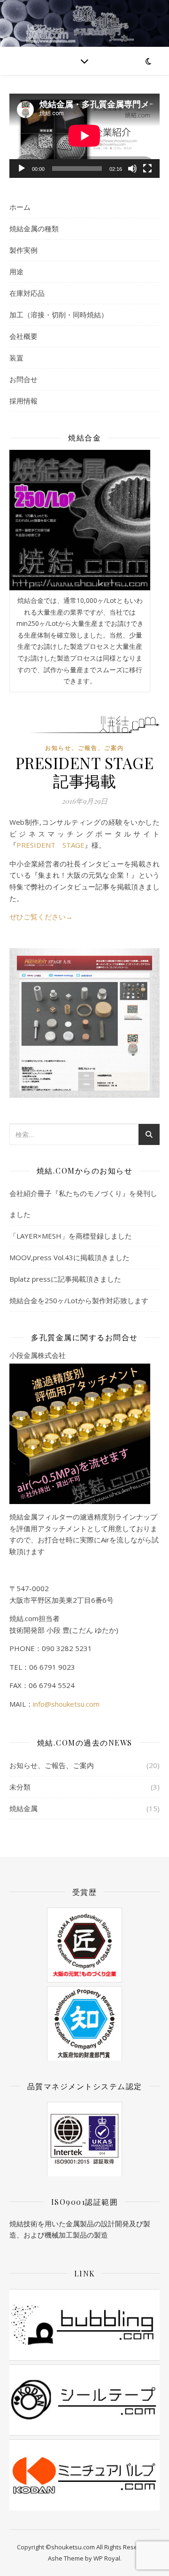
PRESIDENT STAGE (50, 845)
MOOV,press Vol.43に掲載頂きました (69, 1257)
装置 (16, 358)
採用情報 (23, 401)
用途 (16, 272)
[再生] (22, 169)
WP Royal (107, 2558)
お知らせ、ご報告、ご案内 (84, 748)
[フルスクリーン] (147, 169)
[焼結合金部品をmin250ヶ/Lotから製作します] (80, 520)
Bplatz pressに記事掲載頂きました (65, 1279)
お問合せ (23, 379)
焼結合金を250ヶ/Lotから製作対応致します (79, 1300)
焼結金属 (23, 1808)
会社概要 (23, 336)
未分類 (20, 1787)
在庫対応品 (27, 293)
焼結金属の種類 (34, 228)
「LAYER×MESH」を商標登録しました (71, 1236)
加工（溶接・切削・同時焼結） (59, 315)
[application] (84, 136)
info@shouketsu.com (66, 1704)
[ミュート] (132, 169)
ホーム (20, 207)
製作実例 (23, 250)
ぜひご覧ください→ (41, 917)
